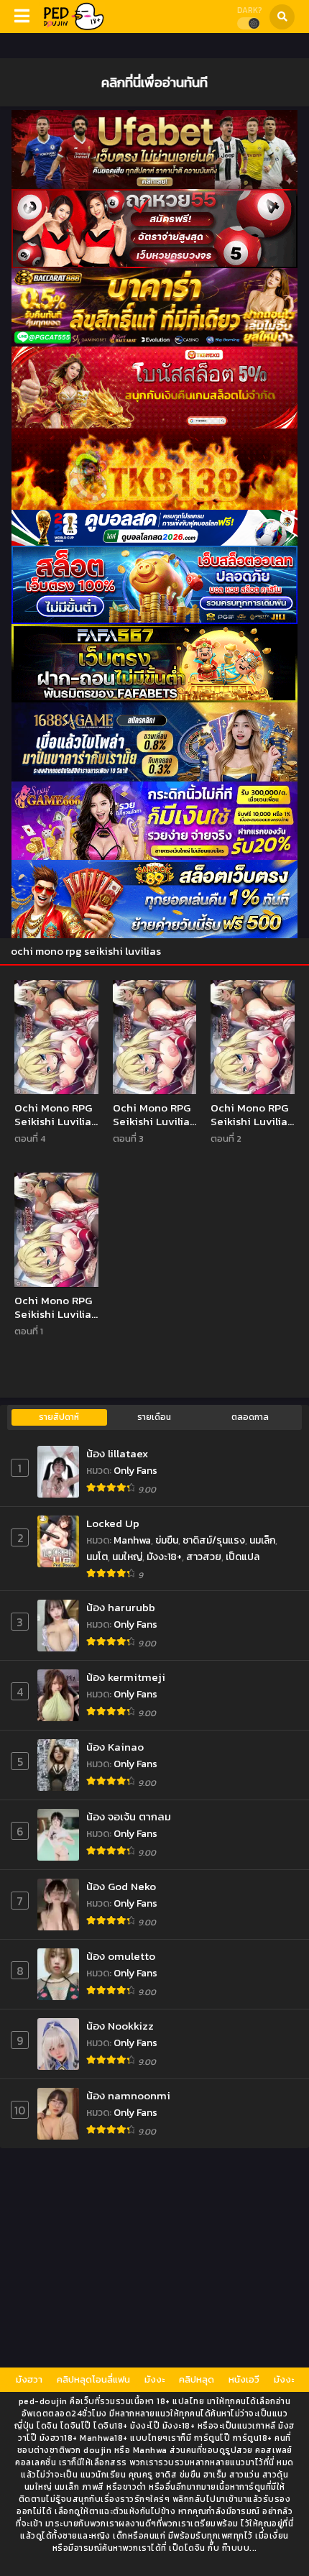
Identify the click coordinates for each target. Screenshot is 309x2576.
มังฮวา (29, 2379)
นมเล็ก (262, 1540)
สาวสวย (204, 1557)
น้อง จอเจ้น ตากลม (129, 1816)
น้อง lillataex (117, 1453)
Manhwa (132, 1540)
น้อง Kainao (115, 1747)
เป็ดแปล (243, 1557)
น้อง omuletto (121, 1956)
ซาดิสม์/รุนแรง (214, 1540)
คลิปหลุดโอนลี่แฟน (93, 2379)
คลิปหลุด (197, 2379)
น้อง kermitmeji (126, 1677)
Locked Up (113, 1523)
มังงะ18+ (164, 1557)
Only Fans (135, 1471)
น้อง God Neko (121, 1886)
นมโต (97, 1557)
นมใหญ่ (127, 1557)
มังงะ (154, 2379)
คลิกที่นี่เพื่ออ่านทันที (154, 82)
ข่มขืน (167, 1540)
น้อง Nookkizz (120, 2026)
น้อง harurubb (121, 1607)
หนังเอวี (244, 2379)
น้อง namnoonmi (128, 2095)
